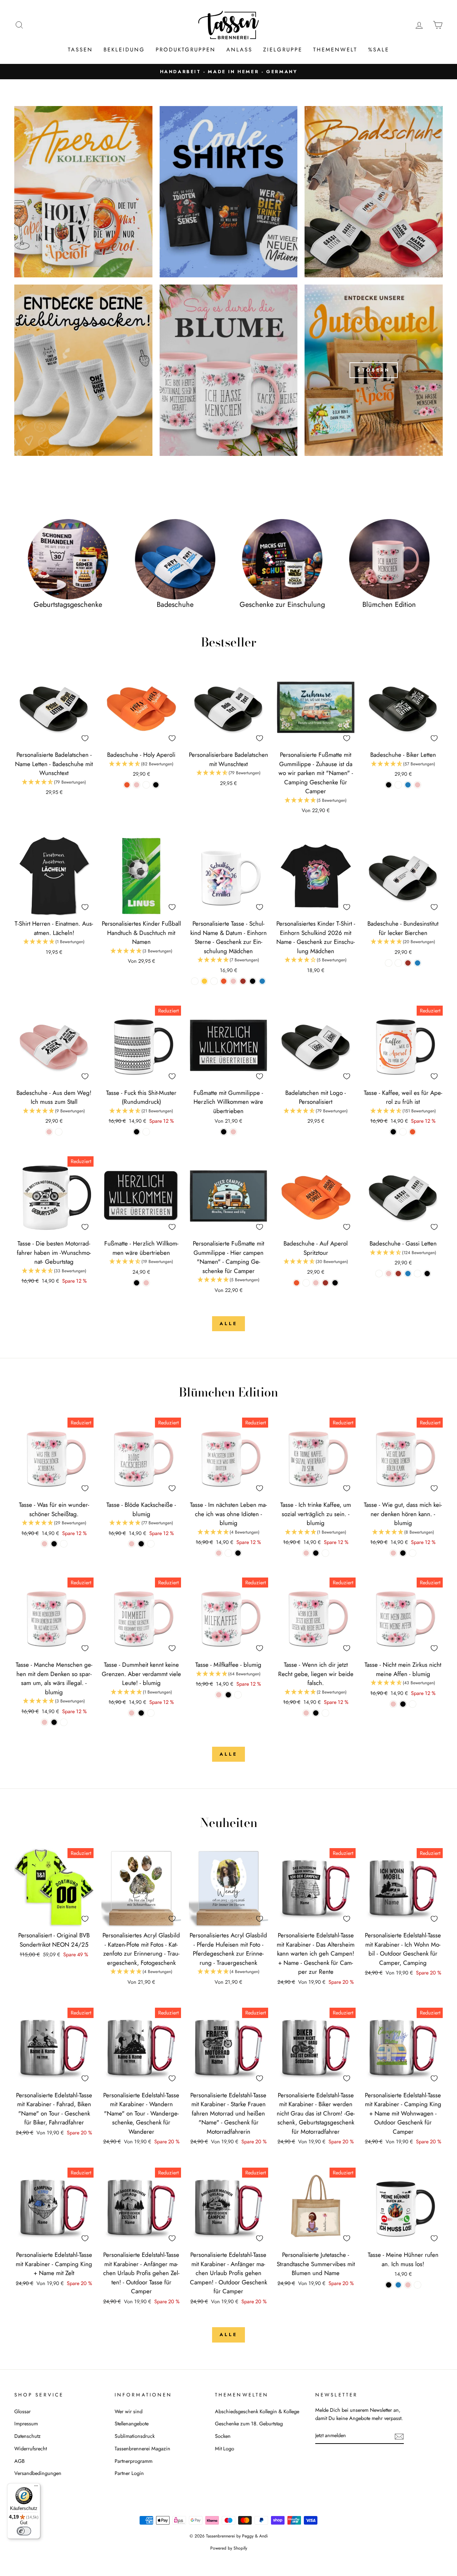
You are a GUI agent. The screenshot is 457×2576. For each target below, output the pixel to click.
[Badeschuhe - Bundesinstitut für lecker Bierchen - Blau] (418, 963)
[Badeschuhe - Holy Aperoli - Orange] (127, 785)
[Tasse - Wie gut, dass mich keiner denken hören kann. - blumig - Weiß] (413, 1553)
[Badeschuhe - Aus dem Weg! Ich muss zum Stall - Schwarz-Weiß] (59, 1132)
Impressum (26, 2424)
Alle (228, 1324)
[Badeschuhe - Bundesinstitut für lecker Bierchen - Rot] (408, 963)
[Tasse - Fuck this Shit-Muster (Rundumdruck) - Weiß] (146, 1132)
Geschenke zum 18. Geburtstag (249, 2424)
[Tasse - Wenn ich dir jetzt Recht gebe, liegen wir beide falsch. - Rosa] (306, 1713)
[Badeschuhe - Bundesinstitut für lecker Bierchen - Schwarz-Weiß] (389, 963)
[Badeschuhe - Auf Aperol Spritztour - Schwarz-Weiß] (306, 1283)
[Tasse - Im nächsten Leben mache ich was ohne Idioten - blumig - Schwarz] (238, 1553)
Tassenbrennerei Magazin (142, 2449)
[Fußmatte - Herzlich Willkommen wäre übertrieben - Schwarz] (137, 1283)
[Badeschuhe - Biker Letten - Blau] (408, 785)
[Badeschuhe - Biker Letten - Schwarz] (389, 785)
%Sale (379, 50)
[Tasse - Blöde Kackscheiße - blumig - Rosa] (132, 1544)
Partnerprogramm (134, 2461)
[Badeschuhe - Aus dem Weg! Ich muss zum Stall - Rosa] (49, 1132)
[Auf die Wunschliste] (85, 738)
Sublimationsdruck (135, 2436)
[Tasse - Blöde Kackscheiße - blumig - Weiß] (151, 1544)
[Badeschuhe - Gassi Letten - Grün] (418, 1274)
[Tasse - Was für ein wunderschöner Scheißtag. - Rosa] (44, 1544)
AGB (19, 2461)
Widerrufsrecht (31, 2449)
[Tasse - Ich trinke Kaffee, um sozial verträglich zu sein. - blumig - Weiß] (325, 1553)
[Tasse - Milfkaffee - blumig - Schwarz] (228, 1695)
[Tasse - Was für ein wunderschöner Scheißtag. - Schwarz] (54, 1544)
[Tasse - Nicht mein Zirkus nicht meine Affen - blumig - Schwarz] (403, 1704)
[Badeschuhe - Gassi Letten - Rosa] (389, 1274)
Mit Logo (225, 2449)
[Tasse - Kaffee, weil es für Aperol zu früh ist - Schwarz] (393, 1132)
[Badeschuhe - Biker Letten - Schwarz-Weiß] (398, 785)
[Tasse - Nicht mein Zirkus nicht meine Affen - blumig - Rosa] (393, 1704)
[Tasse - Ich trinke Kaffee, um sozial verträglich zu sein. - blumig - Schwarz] (316, 1553)
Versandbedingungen (38, 2473)
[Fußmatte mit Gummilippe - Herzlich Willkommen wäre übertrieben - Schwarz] (224, 1132)
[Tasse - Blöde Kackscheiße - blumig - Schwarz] (141, 1544)
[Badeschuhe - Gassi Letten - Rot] (398, 1274)
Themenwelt (335, 50)
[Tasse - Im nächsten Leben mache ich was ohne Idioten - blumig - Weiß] (228, 1553)
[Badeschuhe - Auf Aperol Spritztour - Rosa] (316, 1283)
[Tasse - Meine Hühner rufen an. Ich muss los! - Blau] (398, 2285)
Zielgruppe (283, 50)
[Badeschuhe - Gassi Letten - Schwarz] (427, 1274)
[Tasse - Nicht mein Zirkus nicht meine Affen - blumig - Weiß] (413, 1704)
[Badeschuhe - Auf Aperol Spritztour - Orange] (297, 1283)
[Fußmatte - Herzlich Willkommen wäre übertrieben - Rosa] (146, 1283)
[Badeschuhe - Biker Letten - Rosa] (418, 785)
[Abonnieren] (399, 2436)
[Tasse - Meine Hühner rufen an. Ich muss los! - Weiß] (418, 2285)
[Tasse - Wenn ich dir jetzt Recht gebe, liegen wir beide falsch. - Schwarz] (316, 1713)
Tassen (80, 50)
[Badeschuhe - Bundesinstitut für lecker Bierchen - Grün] (398, 963)
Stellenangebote (132, 2424)
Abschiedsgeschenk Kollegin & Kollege (257, 2411)
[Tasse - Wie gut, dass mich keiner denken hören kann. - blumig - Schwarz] (403, 1553)
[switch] (24, 2531)
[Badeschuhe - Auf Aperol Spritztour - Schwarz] (335, 1283)
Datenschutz (27, 2436)
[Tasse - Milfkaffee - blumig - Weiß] (238, 1695)
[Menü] (36, 2487)
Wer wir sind (129, 2411)
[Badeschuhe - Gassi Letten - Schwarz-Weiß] (379, 1274)
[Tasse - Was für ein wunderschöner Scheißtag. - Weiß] (64, 1544)
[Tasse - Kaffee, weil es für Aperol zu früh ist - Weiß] (403, 1132)
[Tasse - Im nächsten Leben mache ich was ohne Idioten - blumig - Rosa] (219, 1553)
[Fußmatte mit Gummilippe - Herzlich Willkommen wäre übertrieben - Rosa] (233, 1132)
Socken (223, 2436)
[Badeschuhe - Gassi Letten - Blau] (408, 1274)
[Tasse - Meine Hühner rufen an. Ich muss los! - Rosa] (408, 2285)
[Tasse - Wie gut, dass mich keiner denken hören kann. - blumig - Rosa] (393, 1553)
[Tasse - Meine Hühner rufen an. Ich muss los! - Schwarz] (389, 2285)
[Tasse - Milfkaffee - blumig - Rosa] (219, 1695)
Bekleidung (124, 50)
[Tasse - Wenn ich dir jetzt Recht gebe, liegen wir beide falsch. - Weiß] (325, 1713)
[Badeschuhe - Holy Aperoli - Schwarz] (156, 785)
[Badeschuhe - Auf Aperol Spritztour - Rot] (325, 1283)
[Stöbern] (374, 370)
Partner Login (129, 2473)
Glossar (22, 2411)
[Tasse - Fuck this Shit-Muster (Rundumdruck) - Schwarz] (137, 1132)
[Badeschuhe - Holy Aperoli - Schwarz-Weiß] (146, 785)
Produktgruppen (186, 50)
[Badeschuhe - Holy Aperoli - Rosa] (137, 785)
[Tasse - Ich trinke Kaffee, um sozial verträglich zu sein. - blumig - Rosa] (306, 1553)
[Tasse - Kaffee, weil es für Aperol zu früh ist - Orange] (413, 1132)
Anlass (239, 50)
